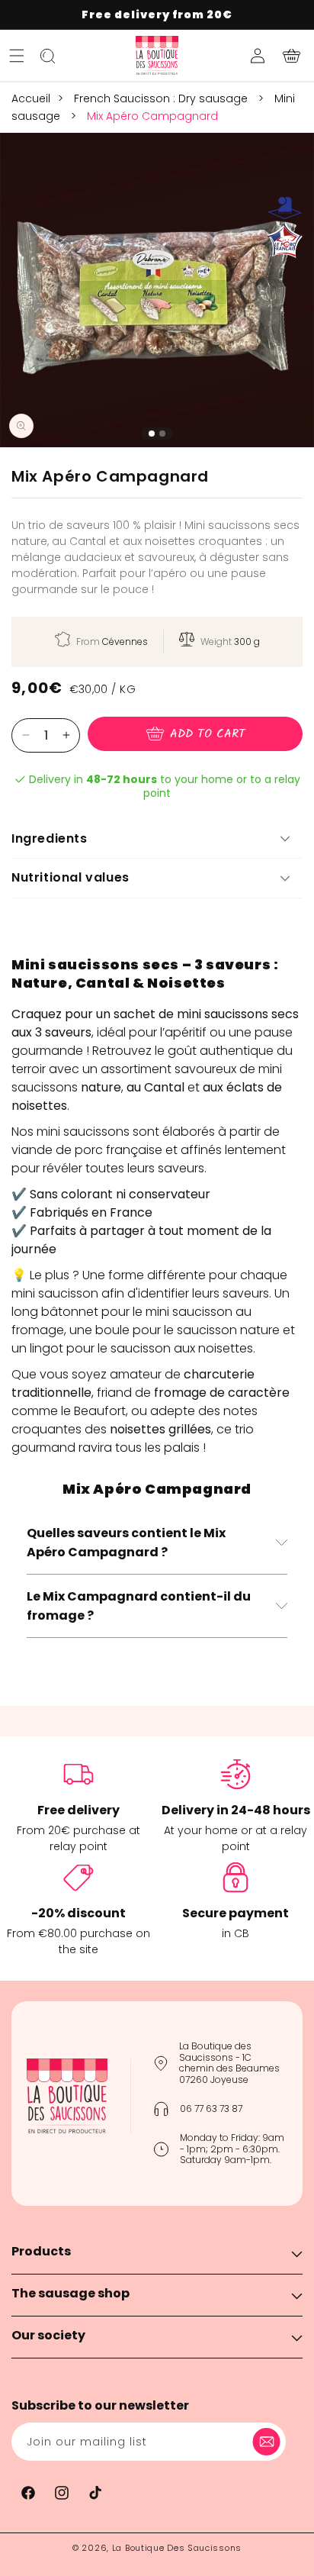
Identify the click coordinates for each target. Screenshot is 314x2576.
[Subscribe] (269, 2442)
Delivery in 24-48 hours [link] (236, 1810)
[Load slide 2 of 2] (162, 434)
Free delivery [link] (78, 1810)
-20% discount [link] (78, 1913)
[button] (17, 56)
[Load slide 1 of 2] (152, 434)
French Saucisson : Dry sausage (162, 98)
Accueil (31, 98)
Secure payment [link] (235, 1913)
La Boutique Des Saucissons (177, 2548)
